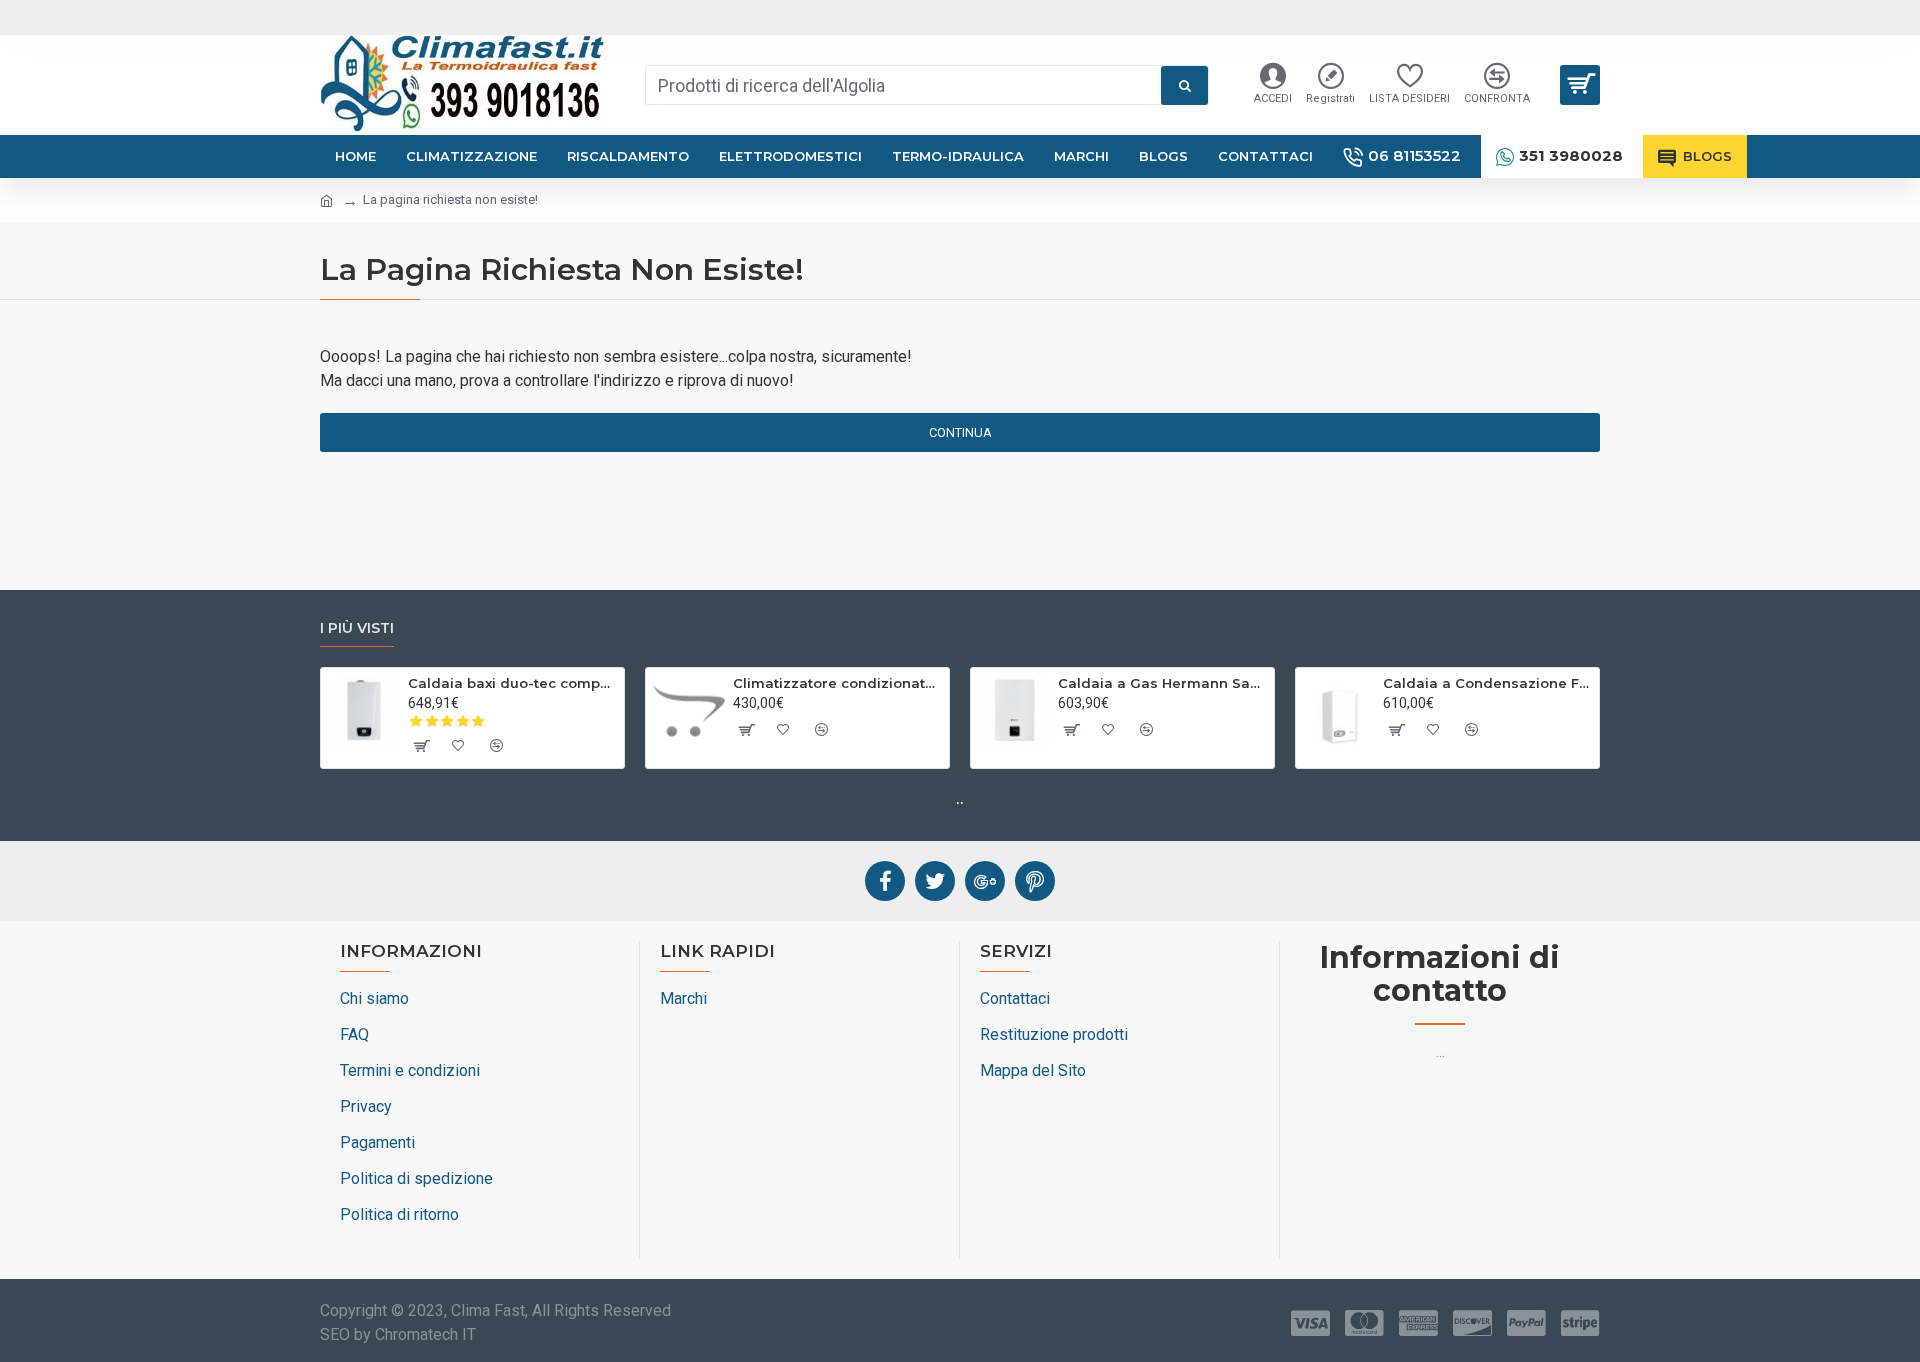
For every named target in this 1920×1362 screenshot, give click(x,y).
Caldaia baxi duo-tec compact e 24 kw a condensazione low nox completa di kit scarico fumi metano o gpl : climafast (512, 683)
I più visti (357, 628)
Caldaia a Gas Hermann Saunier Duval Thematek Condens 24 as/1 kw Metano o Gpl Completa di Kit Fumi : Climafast (1162, 683)
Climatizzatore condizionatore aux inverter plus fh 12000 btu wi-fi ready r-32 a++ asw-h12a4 (837, 683)
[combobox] (903, 85)
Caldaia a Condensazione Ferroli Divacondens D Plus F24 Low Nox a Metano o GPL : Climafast (1487, 683)
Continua (960, 432)
